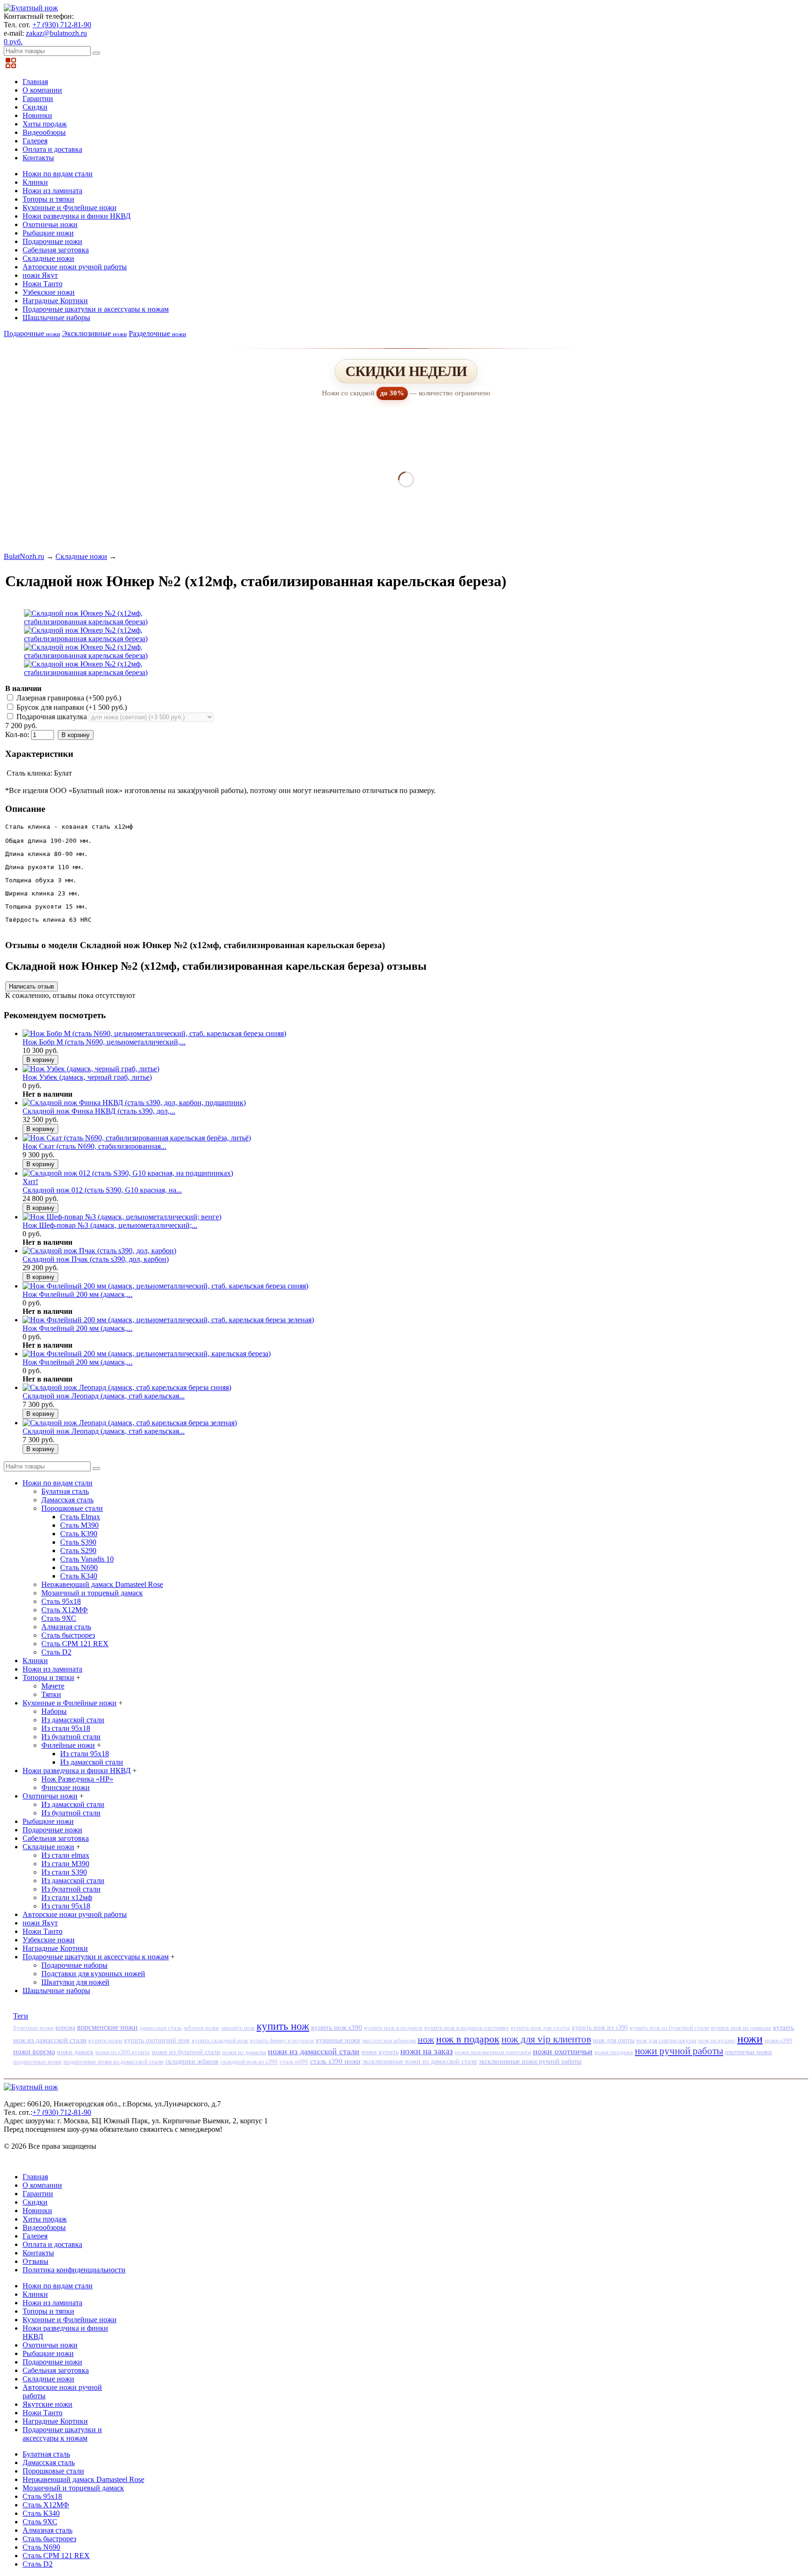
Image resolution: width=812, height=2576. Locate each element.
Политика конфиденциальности (74, 2270)
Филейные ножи (68, 1745)
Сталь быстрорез (68, 1635)
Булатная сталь (65, 1491)
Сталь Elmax (80, 1517)
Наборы (54, 1711)
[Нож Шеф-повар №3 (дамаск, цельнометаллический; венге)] (122, 1217)
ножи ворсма (34, 2052)
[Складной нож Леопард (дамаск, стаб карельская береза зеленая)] (130, 1423)
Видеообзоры (44, 132)
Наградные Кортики (55, 301)
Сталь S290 (78, 1551)
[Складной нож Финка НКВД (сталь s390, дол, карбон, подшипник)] (134, 1103)
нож (426, 2039)
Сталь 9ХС (59, 1618)
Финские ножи (66, 1787)
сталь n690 (294, 2062)
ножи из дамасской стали (314, 2051)
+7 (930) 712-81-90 (62, 25)
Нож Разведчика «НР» (77, 1779)
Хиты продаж (45, 124)
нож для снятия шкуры (666, 2040)
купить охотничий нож (157, 2040)
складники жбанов (192, 2062)
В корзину (76, 735)
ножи (750, 2039)
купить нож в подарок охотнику (467, 2028)
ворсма (65, 2027)
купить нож (283, 2026)
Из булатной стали (71, 1737)
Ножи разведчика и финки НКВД (77, 216)
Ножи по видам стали (58, 174)
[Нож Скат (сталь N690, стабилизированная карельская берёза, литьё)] (137, 1138)
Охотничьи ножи (50, 224)
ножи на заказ (427, 2051)
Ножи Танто (43, 284)
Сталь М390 (79, 1525)
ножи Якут (40, 275)
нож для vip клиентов (546, 2039)
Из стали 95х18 (66, 1728)
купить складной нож (220, 2040)
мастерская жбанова (389, 2041)
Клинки (35, 182)
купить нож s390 (337, 2027)
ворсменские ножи (107, 2027)
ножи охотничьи (563, 2051)
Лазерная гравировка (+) (68, 698)
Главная (35, 82)
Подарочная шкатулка (52, 717)
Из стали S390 (64, 1872)
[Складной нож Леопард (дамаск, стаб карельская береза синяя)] (127, 1387)
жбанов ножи (201, 2028)
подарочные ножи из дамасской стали (113, 2062)
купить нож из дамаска (741, 2028)
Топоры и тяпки (48, 199)
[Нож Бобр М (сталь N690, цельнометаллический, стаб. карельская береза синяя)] (154, 1033)
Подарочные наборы (74, 1965)
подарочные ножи (37, 2062)
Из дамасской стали (73, 1720)
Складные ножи (48, 258)
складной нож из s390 (249, 2062)
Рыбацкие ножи (48, 233)
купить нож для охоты (540, 2028)
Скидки (35, 107)
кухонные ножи (338, 2040)
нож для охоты (614, 2040)
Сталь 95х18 (61, 1601)
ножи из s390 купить (123, 2052)
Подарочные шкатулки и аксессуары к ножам (96, 309)
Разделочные (157, 334)
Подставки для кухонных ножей (93, 1974)
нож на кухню (717, 2040)
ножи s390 (778, 2040)
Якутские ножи (47, 2404)
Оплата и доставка (52, 149)
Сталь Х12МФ (65, 1610)
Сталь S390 (78, 1542)
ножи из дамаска (244, 2052)
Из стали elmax (65, 1855)
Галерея (35, 141)
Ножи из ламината (52, 191)
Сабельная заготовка (56, 250)
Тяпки (51, 1694)
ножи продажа (614, 2052)
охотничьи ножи (749, 2052)
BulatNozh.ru (24, 556)
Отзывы (35, 2261)
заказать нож (238, 2028)
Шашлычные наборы (56, 318)
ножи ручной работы (679, 2051)
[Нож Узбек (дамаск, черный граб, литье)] (91, 1069)
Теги (21, 2016)
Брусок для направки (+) (71, 707)
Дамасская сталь (67, 1500)
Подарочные (32, 334)
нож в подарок (468, 2039)
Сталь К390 (79, 1534)
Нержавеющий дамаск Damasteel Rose (102, 1584)
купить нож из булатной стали (669, 2028)
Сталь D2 (56, 1652)
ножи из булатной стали (186, 2052)
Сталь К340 (79, 1576)
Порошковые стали (72, 1508)
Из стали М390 (65, 1864)
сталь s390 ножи (335, 2061)
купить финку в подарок (282, 2041)
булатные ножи (33, 2028)
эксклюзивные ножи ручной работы (530, 2061)
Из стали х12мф (67, 1897)
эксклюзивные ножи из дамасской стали (420, 2062)
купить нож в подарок (393, 2028)
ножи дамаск (75, 2052)
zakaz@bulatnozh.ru (56, 33)
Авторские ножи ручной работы (75, 267)
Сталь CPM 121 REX (75, 1644)
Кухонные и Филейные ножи (70, 208)
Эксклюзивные (94, 334)
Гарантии (38, 98)
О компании (42, 90)
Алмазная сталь (66, 1627)
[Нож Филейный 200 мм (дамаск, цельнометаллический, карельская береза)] (147, 1354)
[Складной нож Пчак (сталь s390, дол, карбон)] (99, 1251)
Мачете (53, 1686)
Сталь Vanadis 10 (87, 1559)
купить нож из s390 (600, 2028)
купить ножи (105, 2040)
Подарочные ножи (52, 241)
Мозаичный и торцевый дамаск (92, 1593)
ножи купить (380, 2052)
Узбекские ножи (49, 292)
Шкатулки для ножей (75, 1982)
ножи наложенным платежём (493, 2052)
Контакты (38, 158)
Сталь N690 (79, 1567)
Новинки (37, 115)
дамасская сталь (161, 2028)
